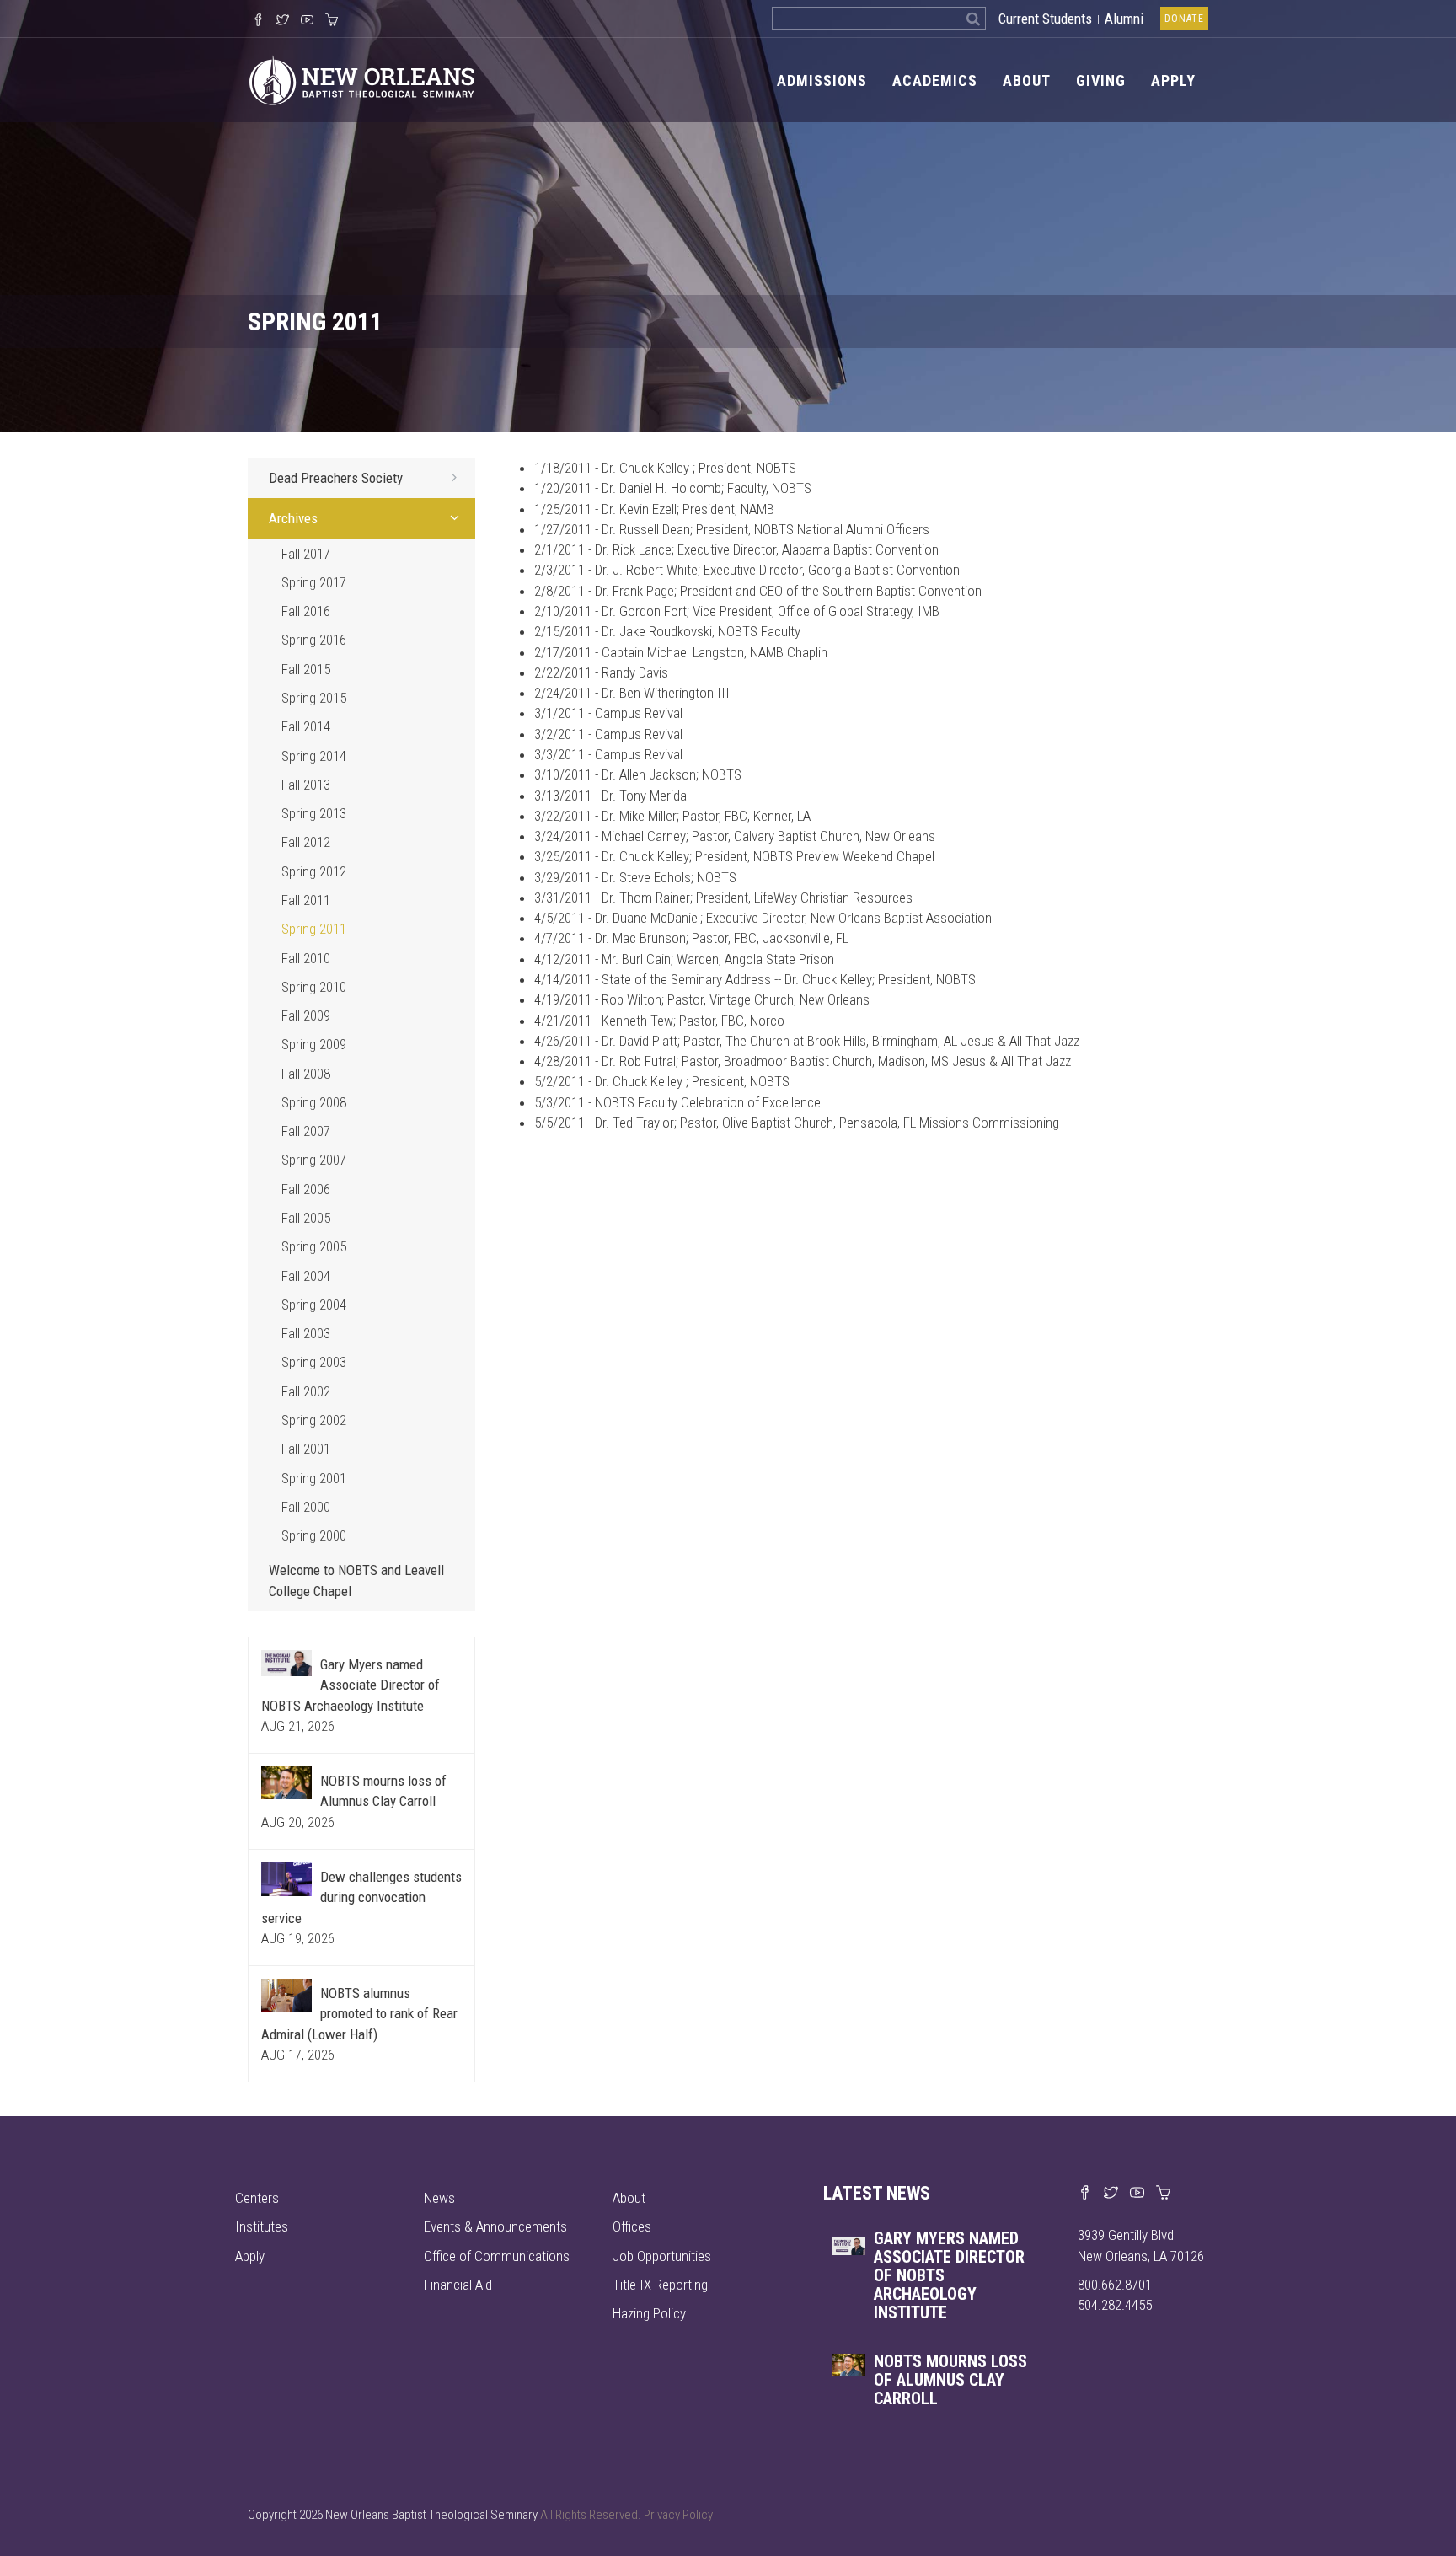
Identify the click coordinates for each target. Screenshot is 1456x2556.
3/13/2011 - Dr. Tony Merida (610, 796)
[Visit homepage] (362, 79)
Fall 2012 (306, 842)
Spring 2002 (314, 1420)
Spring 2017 (314, 582)
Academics (935, 80)
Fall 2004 (306, 1276)
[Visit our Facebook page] (1085, 2194)
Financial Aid (458, 2285)
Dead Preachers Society (336, 478)
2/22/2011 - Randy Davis (601, 672)
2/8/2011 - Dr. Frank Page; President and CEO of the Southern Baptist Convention (758, 591)
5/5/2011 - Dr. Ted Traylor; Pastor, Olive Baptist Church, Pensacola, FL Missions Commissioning (797, 1123)
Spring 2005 (314, 1246)
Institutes (262, 2226)
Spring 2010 (314, 987)
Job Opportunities (662, 2256)
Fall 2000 (306, 1507)
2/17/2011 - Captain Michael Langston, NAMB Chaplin (681, 652)
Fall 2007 (306, 1131)
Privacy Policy (678, 2515)
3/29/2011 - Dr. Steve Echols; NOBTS (635, 877)
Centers (257, 2198)
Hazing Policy (649, 2313)
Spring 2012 (314, 871)
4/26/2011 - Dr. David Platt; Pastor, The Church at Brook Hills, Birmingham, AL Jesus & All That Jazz (807, 1041)
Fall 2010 (306, 958)
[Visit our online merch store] (332, 21)
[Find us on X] (1111, 2194)
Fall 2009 (306, 1015)
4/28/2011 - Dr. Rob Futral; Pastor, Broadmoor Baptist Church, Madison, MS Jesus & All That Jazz (803, 1061)
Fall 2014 (306, 726)
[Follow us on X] (283, 21)
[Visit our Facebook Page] (258, 21)
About (1027, 80)
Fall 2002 (306, 1391)
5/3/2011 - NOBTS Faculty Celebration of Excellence (677, 1102)
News (439, 2198)
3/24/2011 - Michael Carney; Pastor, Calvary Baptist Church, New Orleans (735, 836)
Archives (293, 518)
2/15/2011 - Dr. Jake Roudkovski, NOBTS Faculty (667, 631)
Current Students (1045, 19)
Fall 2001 (306, 1449)
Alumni (1124, 19)
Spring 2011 (314, 929)
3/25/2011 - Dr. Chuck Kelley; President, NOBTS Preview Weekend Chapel (734, 856)
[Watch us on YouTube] (307, 21)
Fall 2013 (306, 785)
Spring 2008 (314, 1102)
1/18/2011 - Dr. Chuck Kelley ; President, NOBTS (665, 468)
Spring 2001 (314, 1478)
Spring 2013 (314, 813)
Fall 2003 (306, 1333)
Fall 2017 (306, 554)
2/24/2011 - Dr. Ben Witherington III (632, 693)
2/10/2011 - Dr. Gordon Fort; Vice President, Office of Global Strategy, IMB (737, 611)
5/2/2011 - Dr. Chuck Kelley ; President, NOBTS (662, 1081)
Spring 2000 (314, 1535)
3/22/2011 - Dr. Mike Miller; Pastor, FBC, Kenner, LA (672, 816)
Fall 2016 (306, 611)
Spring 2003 (314, 1362)
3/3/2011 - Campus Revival (608, 754)
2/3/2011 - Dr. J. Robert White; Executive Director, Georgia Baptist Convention (747, 570)
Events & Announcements (495, 2226)
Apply (1173, 80)
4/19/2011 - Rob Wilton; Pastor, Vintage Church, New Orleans (702, 999)
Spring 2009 (314, 1044)
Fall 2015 (306, 669)
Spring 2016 (314, 640)
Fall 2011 (306, 900)
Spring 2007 (314, 1160)
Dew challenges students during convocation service (361, 1897)
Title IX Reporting (660, 2285)
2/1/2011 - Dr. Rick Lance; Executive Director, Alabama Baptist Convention (736, 549)
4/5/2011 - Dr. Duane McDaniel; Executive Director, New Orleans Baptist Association (763, 918)
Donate (1184, 19)
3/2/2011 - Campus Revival (608, 734)
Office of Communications (497, 2256)
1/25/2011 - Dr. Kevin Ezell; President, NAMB (654, 509)
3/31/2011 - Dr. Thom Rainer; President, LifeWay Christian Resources (723, 898)
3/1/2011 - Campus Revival (608, 713)
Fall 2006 (306, 1189)
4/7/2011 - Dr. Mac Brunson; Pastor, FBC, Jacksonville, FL (691, 938)
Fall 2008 (306, 1074)
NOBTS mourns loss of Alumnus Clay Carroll (950, 2380)
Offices (632, 2226)
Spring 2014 (314, 756)
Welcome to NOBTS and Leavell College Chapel (356, 1580)
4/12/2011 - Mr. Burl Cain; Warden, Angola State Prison (684, 959)
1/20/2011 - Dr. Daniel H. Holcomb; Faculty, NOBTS (673, 488)
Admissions (822, 80)
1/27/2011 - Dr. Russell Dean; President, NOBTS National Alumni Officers (732, 529)
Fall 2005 (306, 1218)
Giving (1101, 80)
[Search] (974, 19)
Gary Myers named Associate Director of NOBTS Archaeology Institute (351, 1685)
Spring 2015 (314, 698)
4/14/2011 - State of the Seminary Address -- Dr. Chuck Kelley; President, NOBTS (755, 979)
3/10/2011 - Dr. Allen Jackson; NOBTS (638, 774)
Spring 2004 (314, 1305)
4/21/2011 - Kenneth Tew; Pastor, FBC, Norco (659, 1021)
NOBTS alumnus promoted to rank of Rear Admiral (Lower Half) (359, 2014)
